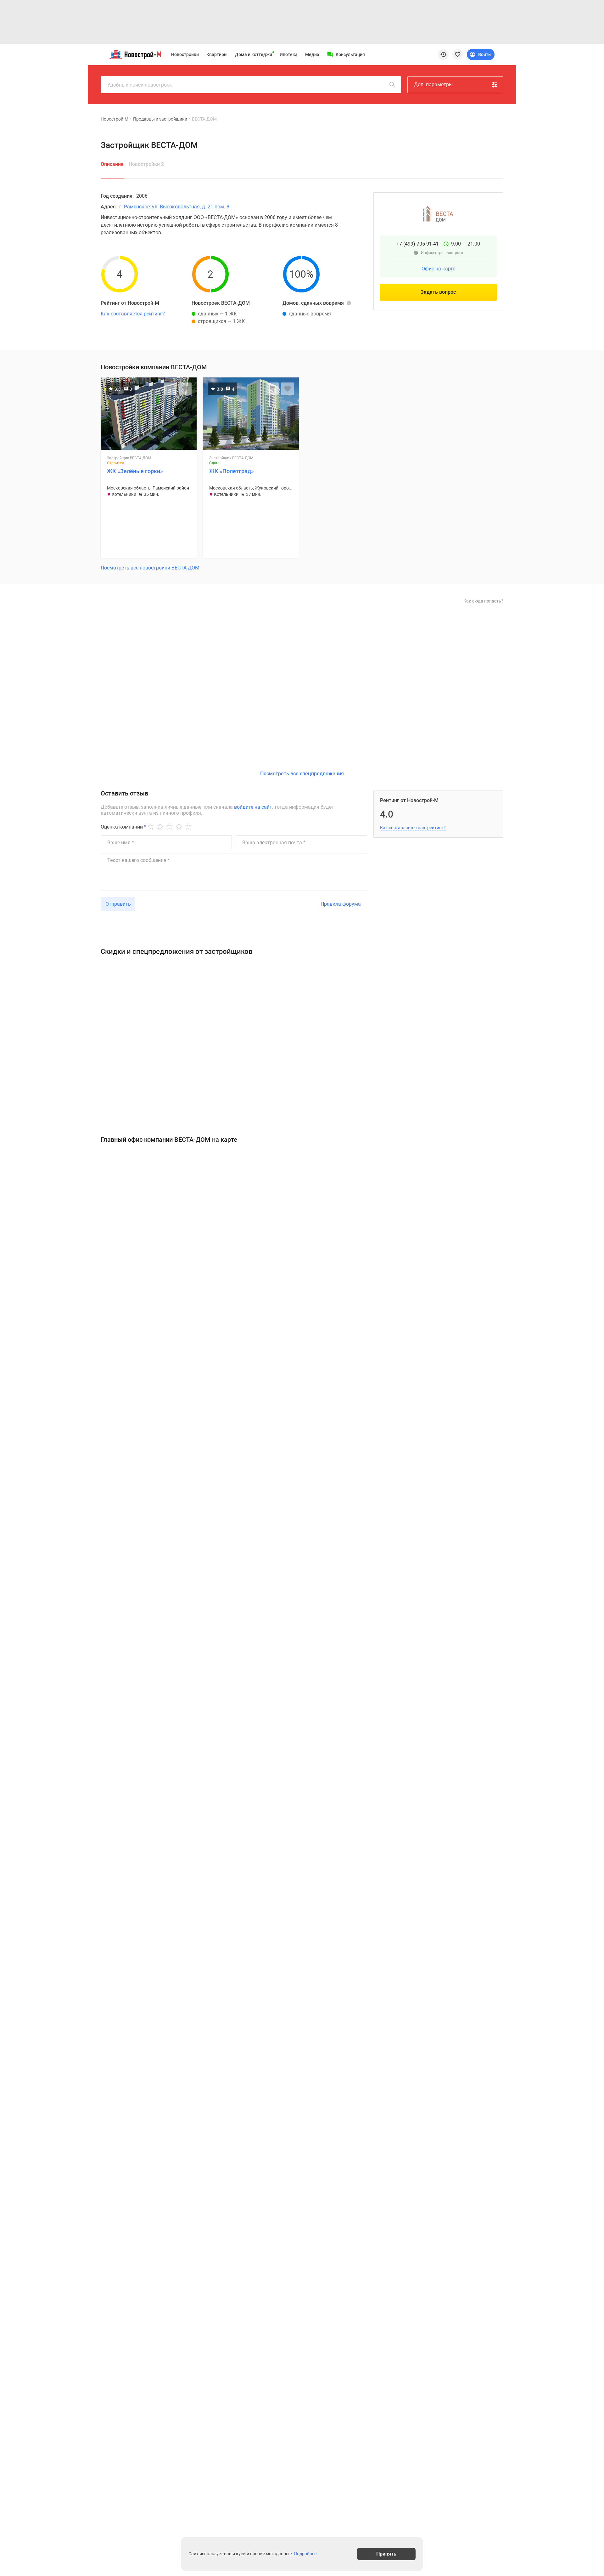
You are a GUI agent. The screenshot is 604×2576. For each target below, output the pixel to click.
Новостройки (185, 54)
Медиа (312, 54)
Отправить (118, 904)
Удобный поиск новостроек (140, 85)
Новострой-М (115, 119)
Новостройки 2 (146, 164)
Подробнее (305, 2554)
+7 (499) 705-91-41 (418, 244)
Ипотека (289, 54)
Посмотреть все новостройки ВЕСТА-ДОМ (150, 568)
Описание (112, 164)
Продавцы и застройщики (160, 119)
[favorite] (458, 54)
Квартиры (217, 54)
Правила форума (341, 904)
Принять (386, 2554)
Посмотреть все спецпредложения (302, 774)
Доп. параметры (433, 85)
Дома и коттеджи (254, 54)
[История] (443, 54)
